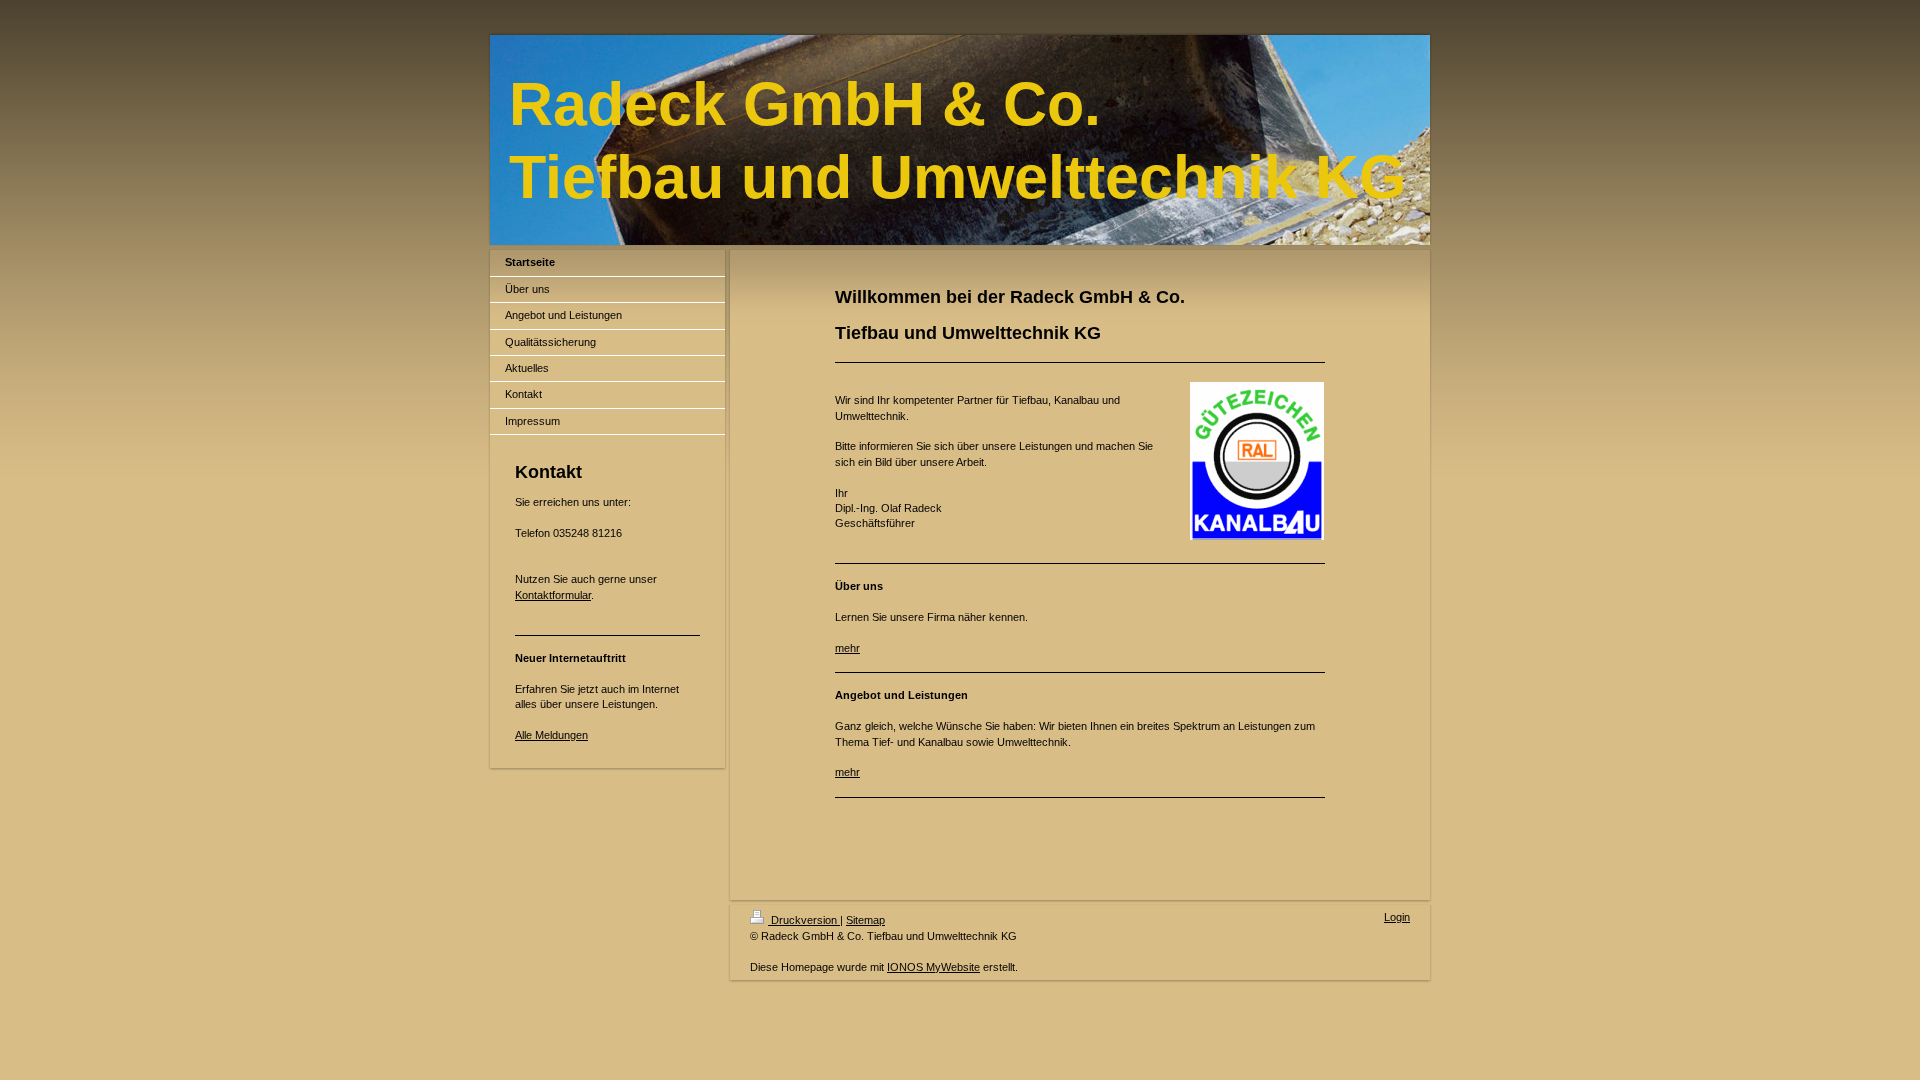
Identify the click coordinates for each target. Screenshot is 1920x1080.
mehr (847, 648)
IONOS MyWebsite (933, 967)
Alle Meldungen (551, 735)
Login (1397, 917)
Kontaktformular (553, 595)
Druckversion (804, 920)
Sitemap (865, 920)
